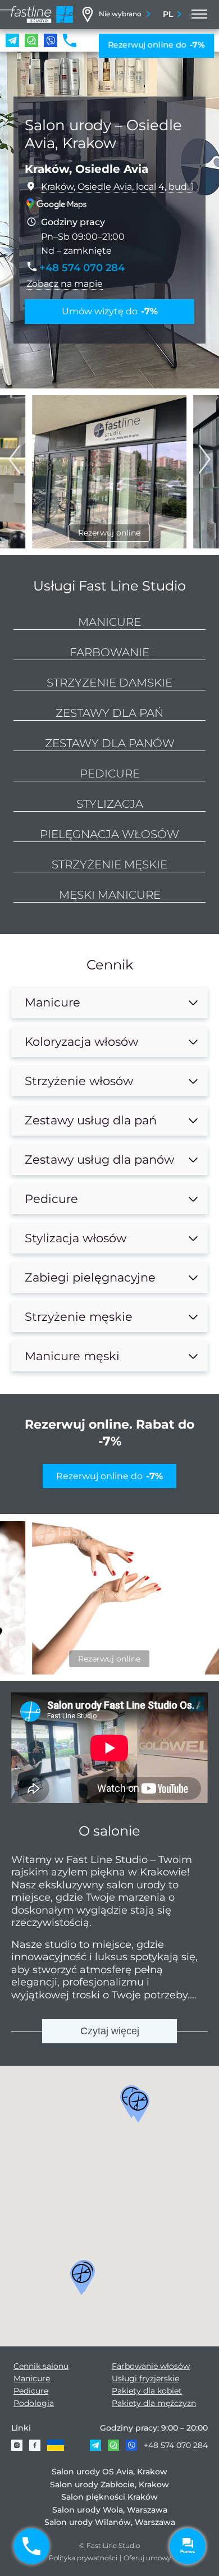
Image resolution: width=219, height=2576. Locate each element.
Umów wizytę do (110, 311)
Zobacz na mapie (65, 284)
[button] (205, 459)
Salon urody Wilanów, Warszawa (110, 2523)
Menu (198, 15)
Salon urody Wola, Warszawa (110, 2510)
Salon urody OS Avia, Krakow (109, 2472)
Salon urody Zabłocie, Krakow (109, 2485)
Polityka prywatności (83, 2558)
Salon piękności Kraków (109, 2497)
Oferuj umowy (147, 2558)
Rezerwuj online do (156, 45)
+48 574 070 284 (176, 2445)
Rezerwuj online (109, 533)
